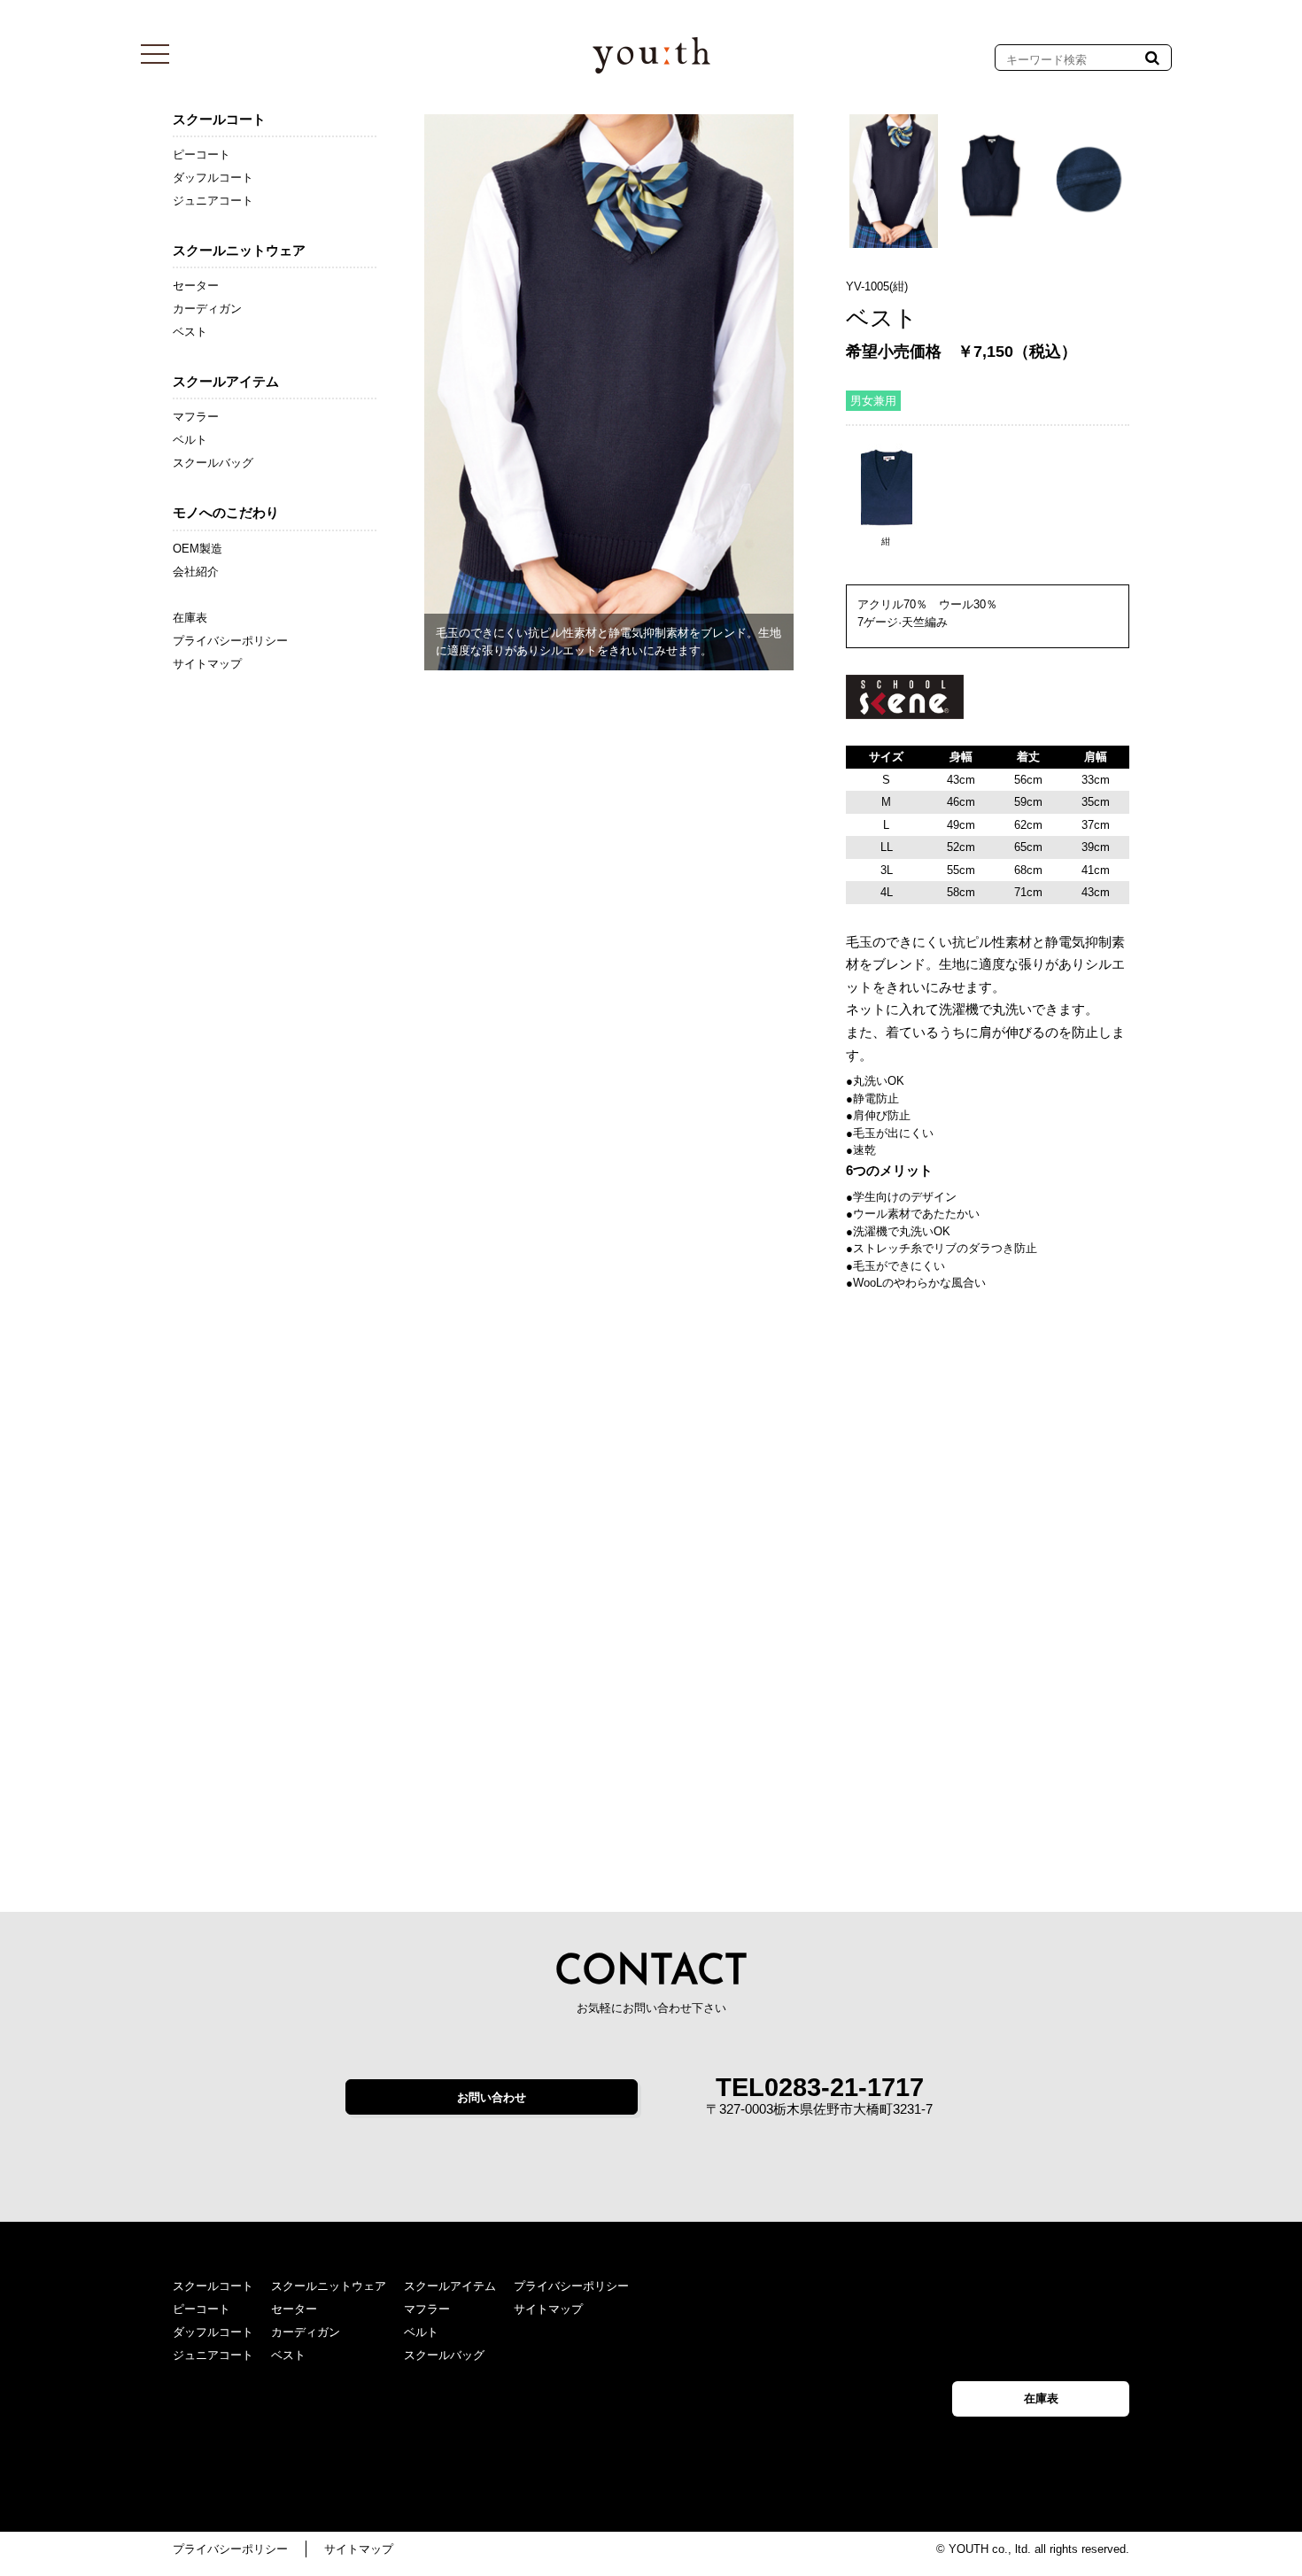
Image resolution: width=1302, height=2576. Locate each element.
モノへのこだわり (226, 512)
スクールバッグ (213, 463)
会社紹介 (196, 572)
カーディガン (207, 309)
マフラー (196, 417)
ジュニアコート (213, 201)
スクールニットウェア (239, 250)
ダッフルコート (213, 178)
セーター (196, 286)
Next (826, 376)
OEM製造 (198, 549)
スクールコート (219, 119)
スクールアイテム (226, 381)
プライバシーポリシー (230, 641)
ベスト (190, 332)
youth (651, 55)
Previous (398, 393)
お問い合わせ (492, 2097)
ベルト (190, 440)
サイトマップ (207, 664)
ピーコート (201, 155)
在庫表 (190, 618)
